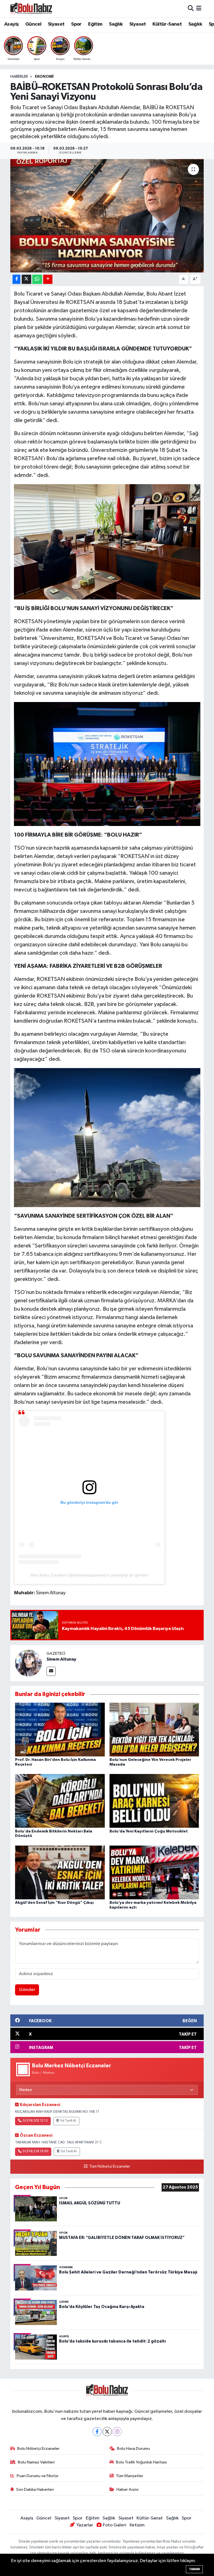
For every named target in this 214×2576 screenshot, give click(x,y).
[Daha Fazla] (48, 279)
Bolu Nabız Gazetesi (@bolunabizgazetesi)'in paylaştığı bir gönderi (89, 1575)
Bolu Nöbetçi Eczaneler (38, 2449)
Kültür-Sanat (167, 24)
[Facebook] (97, 2432)
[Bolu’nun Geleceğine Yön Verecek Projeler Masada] (154, 1729)
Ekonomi (44, 77)
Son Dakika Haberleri (35, 2490)
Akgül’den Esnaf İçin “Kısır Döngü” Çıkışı (54, 1903)
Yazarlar (85, 2525)
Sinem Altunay (61, 1659)
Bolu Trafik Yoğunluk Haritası (141, 2462)
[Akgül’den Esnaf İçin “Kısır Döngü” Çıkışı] (60, 1872)
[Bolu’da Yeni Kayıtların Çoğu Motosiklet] (154, 1801)
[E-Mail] (51, 1671)
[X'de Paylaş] (26, 279)
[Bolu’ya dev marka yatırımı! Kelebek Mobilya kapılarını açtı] (154, 1872)
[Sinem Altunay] (28, 1663)
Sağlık (116, 24)
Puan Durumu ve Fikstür (38, 2476)
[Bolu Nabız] (31, 8)
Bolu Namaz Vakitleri (36, 2462)
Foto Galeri (115, 2525)
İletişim (137, 2525)
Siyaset (56, 24)
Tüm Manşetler (130, 2476)
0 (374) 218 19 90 (35, 2151)
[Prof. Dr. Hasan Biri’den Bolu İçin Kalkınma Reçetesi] (60, 1729)
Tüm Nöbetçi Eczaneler (110, 2166)
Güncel (33, 24)
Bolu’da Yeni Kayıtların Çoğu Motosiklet (149, 1831)
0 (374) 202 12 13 (35, 2121)
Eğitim (95, 24)
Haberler (19, 77)
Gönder (27, 1990)
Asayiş (11, 24)
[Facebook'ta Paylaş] (16, 279)
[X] (107, 2432)
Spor (76, 24)
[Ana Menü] (199, 8)
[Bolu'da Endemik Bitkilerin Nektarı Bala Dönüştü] (60, 1801)
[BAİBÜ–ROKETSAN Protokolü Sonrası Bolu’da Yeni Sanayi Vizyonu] (107, 216)
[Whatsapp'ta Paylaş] (37, 279)
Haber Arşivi (127, 2490)
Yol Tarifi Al (68, 2121)
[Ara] (191, 8)
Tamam (194, 2569)
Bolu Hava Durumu (133, 2449)
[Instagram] (117, 2432)
